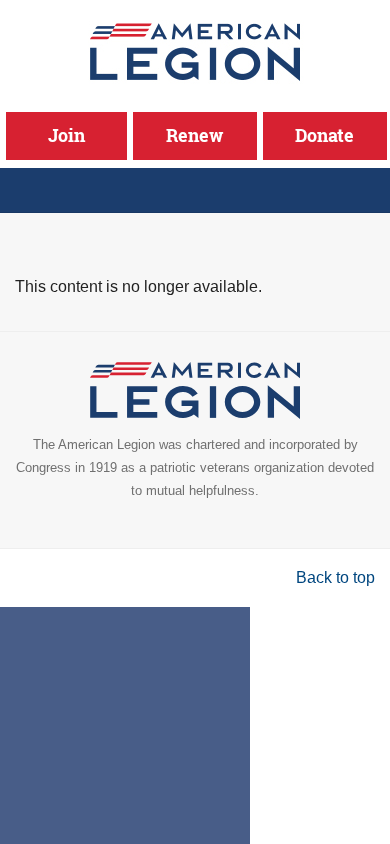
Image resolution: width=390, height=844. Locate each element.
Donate (324, 135)
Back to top (335, 577)
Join (66, 135)
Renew (194, 135)
